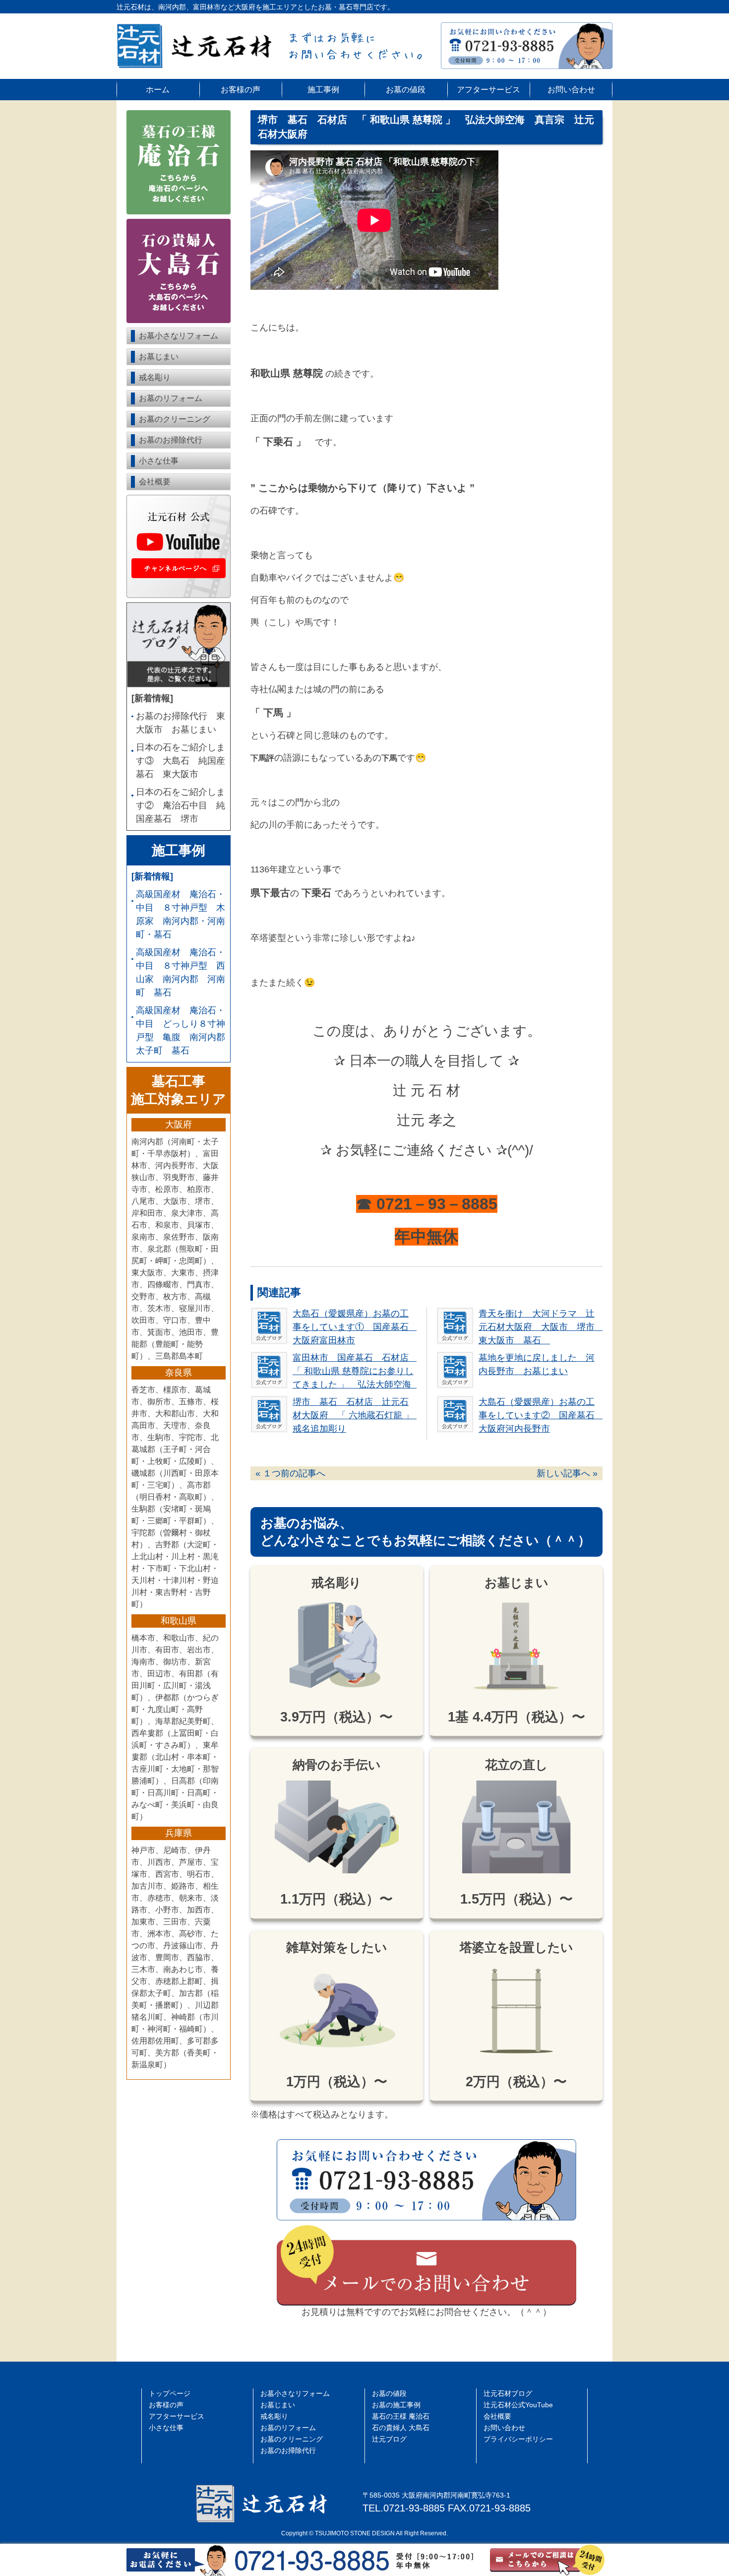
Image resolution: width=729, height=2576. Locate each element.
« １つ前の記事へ (290, 1473)
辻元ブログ (389, 2439)
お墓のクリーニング (175, 419)
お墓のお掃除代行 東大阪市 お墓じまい (181, 723)
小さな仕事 (159, 461)
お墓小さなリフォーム (179, 336)
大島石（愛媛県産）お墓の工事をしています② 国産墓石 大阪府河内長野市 (541, 1415)
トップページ (170, 2394)
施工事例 (323, 89)
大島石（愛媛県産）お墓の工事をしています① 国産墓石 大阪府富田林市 (355, 1327)
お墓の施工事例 (396, 2405)
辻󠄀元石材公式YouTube (518, 2405)
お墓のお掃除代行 (171, 440)
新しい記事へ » (567, 1473)
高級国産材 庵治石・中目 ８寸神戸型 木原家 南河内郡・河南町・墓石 (181, 914)
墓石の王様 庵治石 (401, 2416)
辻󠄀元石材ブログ (508, 2394)
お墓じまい (159, 357)
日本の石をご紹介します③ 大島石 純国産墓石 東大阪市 (181, 761)
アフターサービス (488, 89)
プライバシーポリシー (518, 2439)
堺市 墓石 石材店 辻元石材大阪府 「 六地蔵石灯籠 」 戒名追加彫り (358, 1415)
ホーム (158, 89)
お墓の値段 (406, 89)
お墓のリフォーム (171, 398)
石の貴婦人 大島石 (401, 2428)
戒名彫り (155, 377)
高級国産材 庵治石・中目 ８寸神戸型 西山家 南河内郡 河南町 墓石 (181, 972)
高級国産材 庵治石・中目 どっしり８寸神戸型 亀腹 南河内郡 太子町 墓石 (181, 1030)
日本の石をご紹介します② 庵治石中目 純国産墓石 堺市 (181, 805)
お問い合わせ (571, 89)
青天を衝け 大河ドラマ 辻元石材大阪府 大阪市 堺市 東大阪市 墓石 (541, 1327)
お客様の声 (241, 89)
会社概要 (155, 482)
